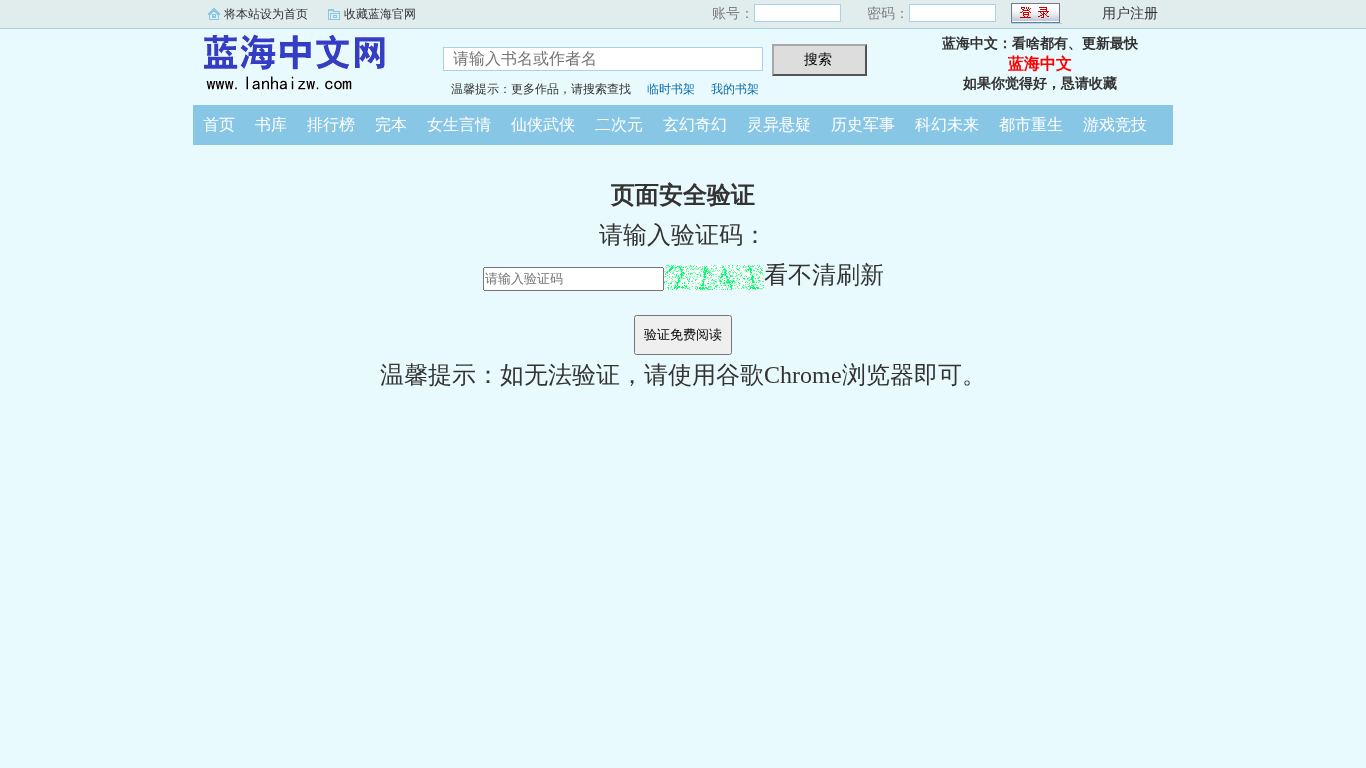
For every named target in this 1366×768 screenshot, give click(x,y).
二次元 (619, 124)
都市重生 (1031, 124)
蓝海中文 (303, 64)
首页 (219, 124)
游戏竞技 (1115, 124)
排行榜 (331, 124)
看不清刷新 (824, 275)
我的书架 (735, 89)
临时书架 (671, 89)
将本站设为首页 (266, 14)
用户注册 (1130, 13)
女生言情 (459, 124)
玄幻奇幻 (695, 124)
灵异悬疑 (779, 124)
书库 (271, 124)
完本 (391, 124)
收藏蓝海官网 (380, 14)
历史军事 (863, 124)
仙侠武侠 (543, 124)
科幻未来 (947, 124)
